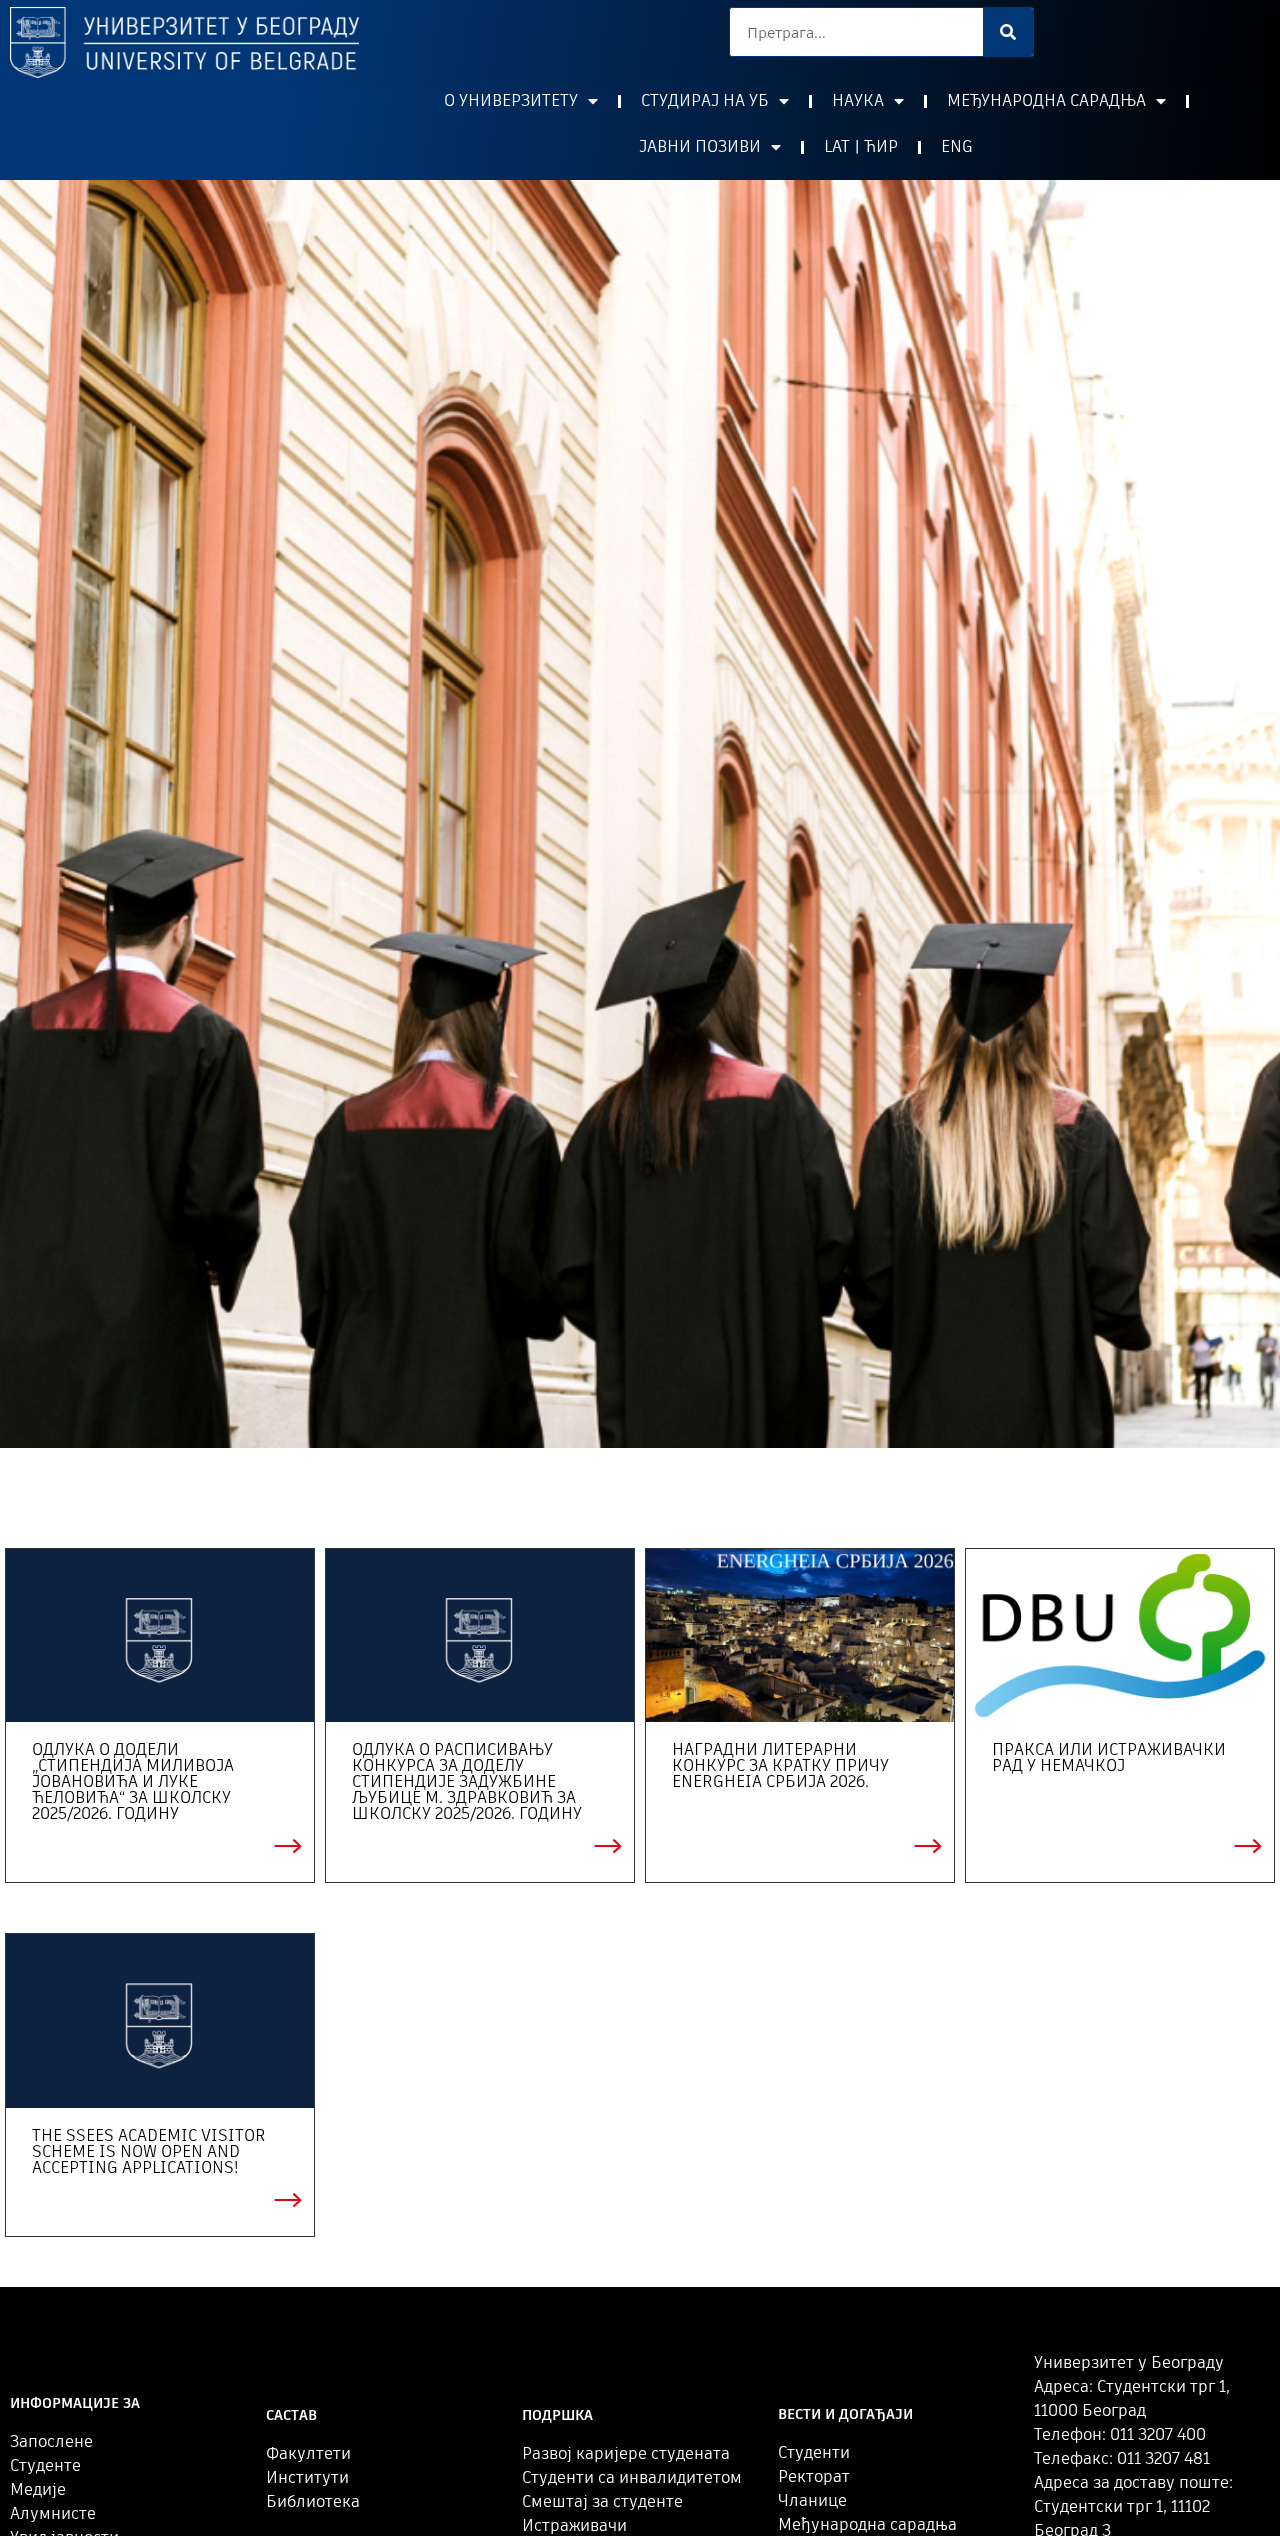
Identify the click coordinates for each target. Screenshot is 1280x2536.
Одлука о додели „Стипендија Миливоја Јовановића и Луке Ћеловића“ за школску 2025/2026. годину (133, 1781)
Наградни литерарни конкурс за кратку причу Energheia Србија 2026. (780, 1765)
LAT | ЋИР (861, 146)
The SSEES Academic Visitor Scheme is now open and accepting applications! (149, 2151)
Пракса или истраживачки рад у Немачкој (1109, 1757)
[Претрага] (1008, 32)
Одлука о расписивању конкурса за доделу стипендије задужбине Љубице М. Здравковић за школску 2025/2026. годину (467, 1781)
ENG (957, 146)
